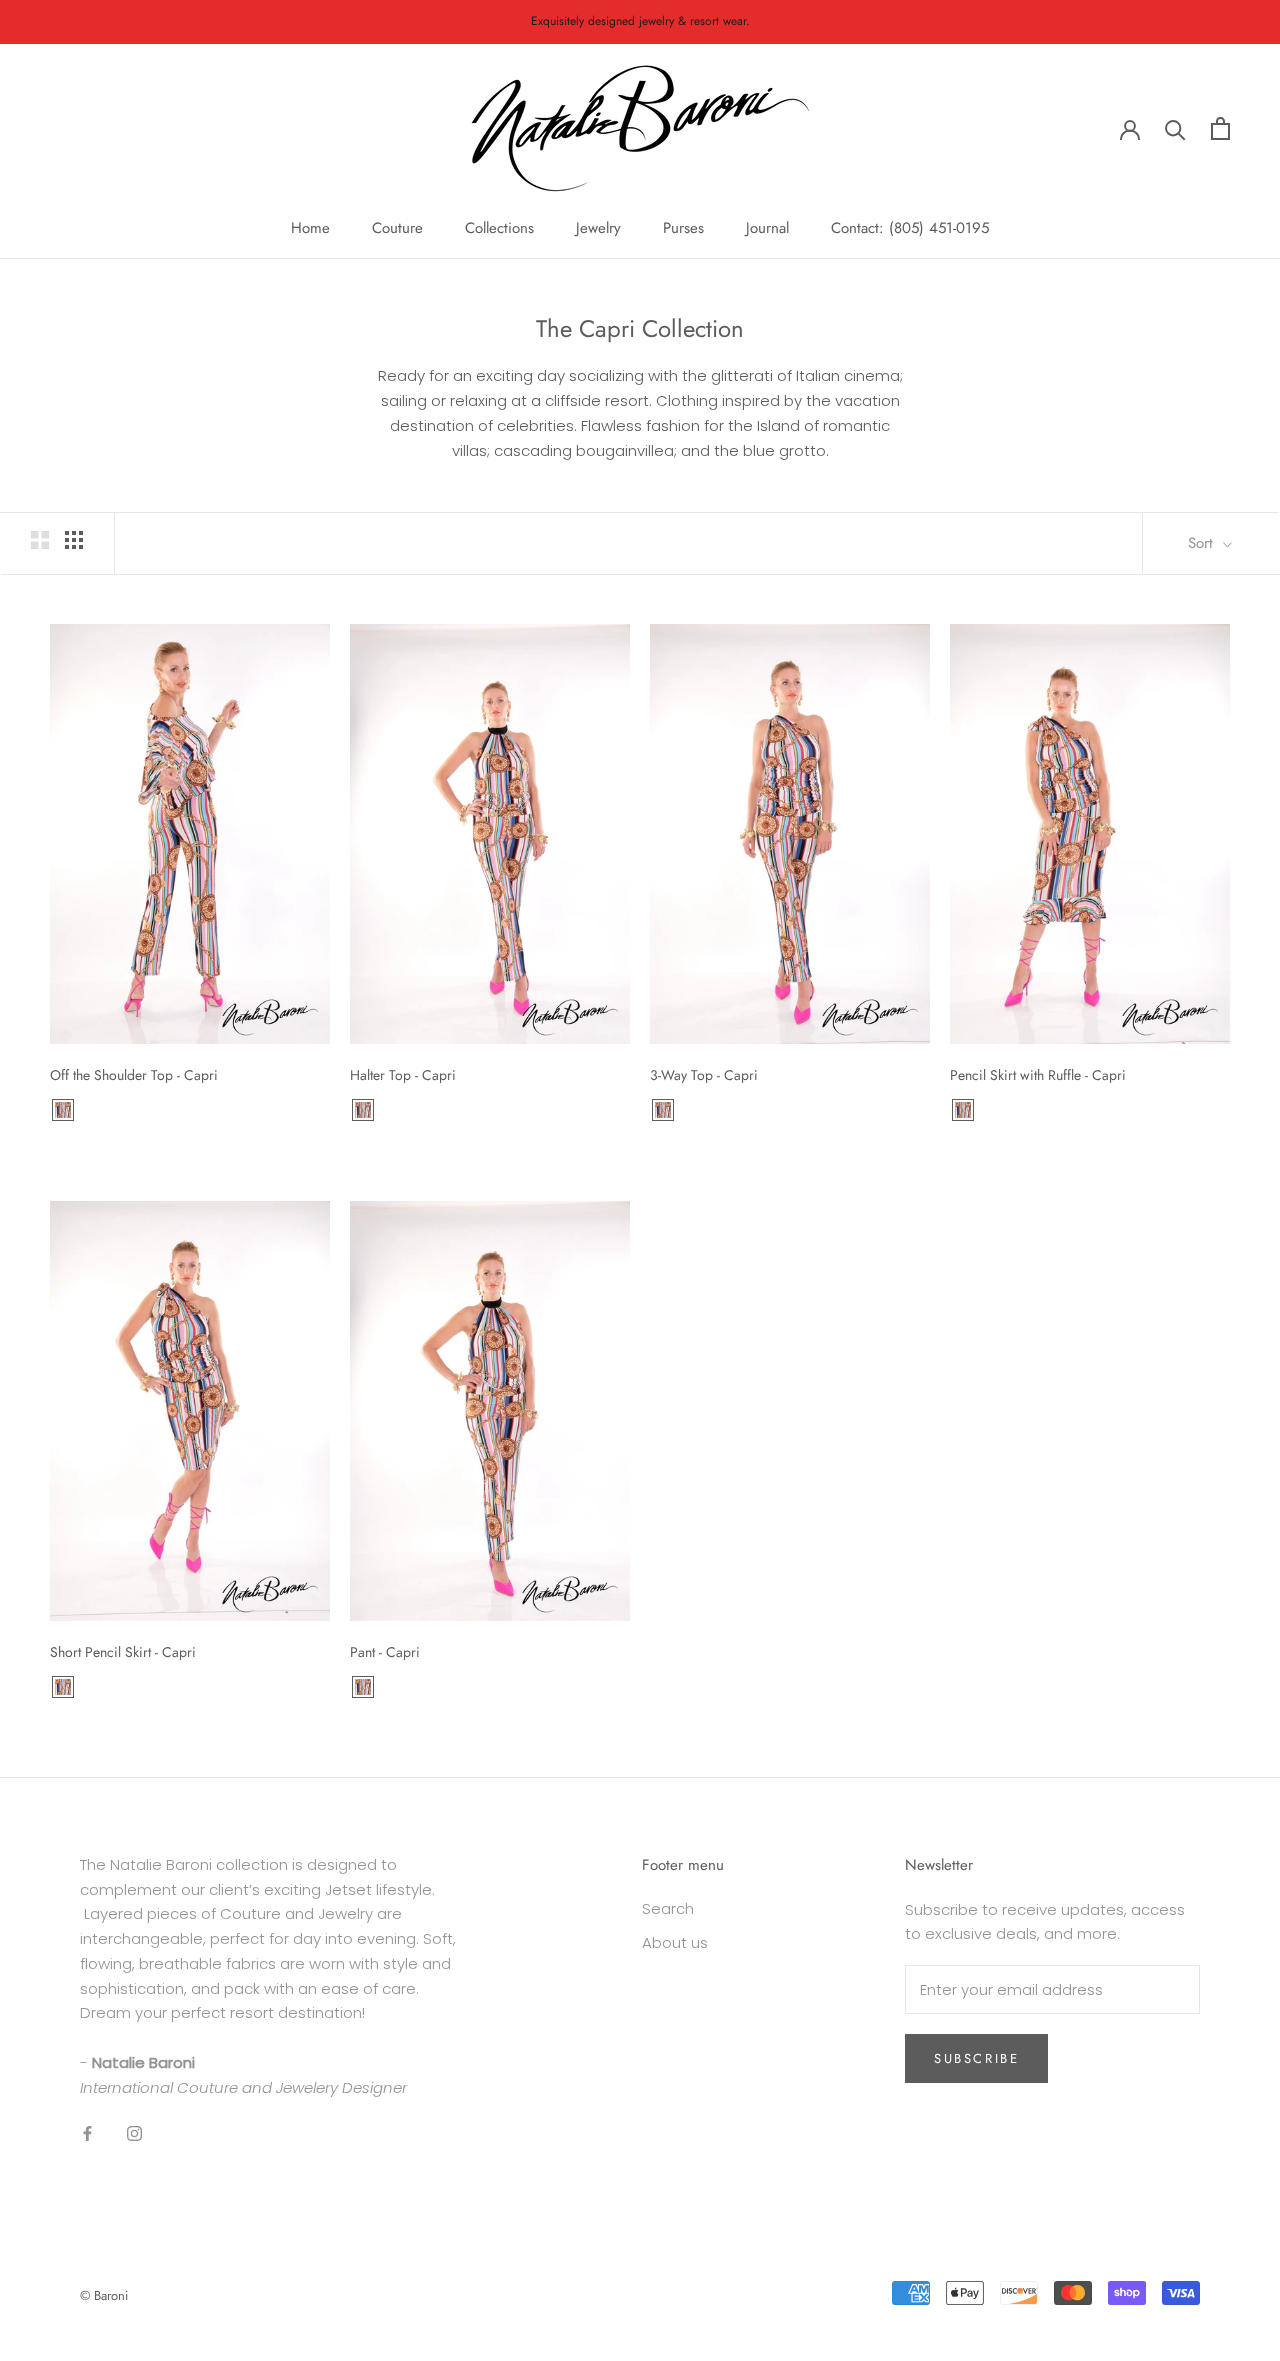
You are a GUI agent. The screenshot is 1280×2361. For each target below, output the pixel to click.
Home (310, 228)
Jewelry (598, 228)
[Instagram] (134, 2132)
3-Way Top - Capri (704, 1075)
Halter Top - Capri (403, 1075)
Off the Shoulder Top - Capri (134, 1075)
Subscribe (976, 2058)
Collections (499, 228)
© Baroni (104, 2295)
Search (668, 1908)
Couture (397, 228)
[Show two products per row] (40, 540)
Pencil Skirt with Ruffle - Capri (1038, 1075)
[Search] (1175, 128)
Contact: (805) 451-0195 (910, 228)
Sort (1203, 543)
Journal (767, 228)
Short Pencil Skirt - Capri (123, 1652)
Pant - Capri (385, 1652)
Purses (683, 228)
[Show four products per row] (74, 540)
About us (675, 1942)
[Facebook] (87, 2132)
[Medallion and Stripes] (63, 1110)
